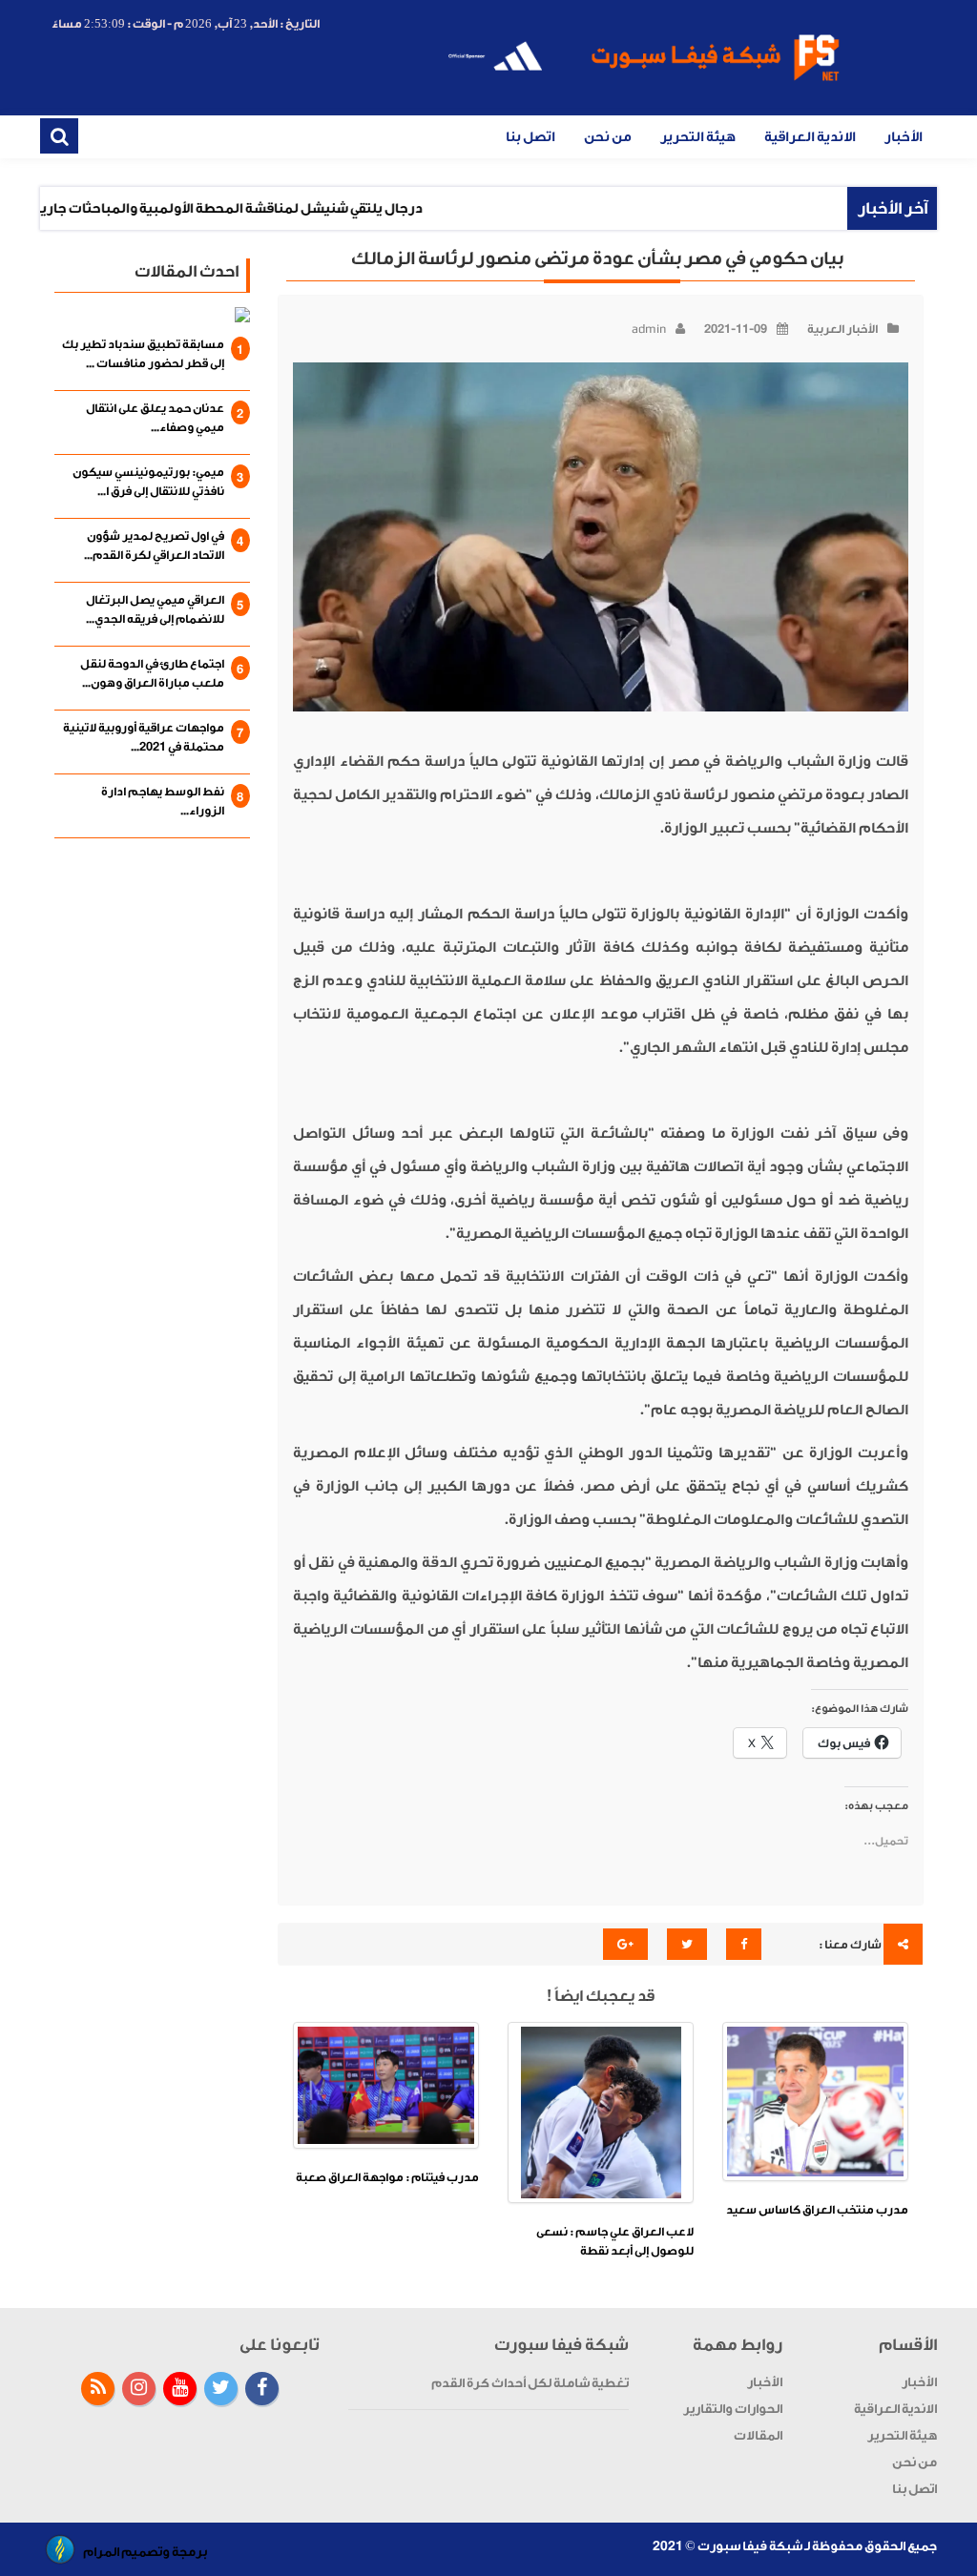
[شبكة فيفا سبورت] (643, 61)
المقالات (758, 2435)
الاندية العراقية (810, 137)
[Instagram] (139, 2389)
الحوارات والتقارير (733, 2409)
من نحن (608, 137)
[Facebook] (262, 2389)
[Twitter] (221, 2389)
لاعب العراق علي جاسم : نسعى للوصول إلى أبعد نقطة (615, 2241)
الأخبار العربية (842, 329)
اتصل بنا (530, 137)
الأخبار (904, 137)
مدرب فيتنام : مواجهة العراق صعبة (387, 2177)
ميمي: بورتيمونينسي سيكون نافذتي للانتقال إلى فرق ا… (148, 482)
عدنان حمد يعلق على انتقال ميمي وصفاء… (155, 418)
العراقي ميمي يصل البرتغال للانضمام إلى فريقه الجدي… (155, 609)
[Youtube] (180, 2389)
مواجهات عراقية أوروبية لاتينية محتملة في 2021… (144, 737)
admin (649, 329)
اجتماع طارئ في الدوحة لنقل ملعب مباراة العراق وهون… (152, 673)
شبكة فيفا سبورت (750, 2546)
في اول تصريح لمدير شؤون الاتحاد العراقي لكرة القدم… (154, 546)
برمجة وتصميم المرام (145, 2552)
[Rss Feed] (98, 2389)
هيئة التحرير (698, 137)
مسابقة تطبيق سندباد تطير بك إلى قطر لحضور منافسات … (143, 354)
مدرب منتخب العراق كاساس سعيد (817, 2210)
